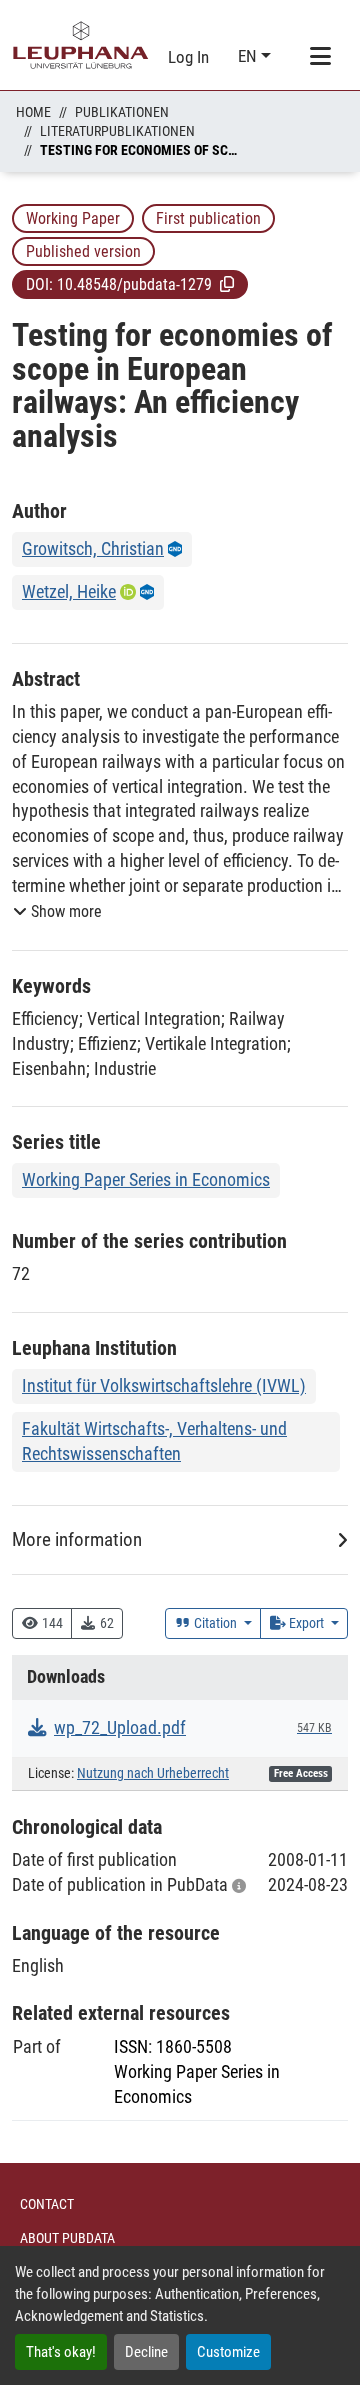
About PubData (67, 2238)
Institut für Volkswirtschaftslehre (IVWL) (164, 1385)
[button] (227, 284)
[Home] (81, 45)
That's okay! (61, 2352)
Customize (228, 2352)
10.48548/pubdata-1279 (134, 284)
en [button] (249, 56)
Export (306, 1623)
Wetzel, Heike (69, 591)
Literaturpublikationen (117, 131)
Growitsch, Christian (93, 548)
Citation (215, 1623)
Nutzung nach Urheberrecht (153, 1773)
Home (33, 112)
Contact (47, 2204)
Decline (146, 2352)
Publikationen (122, 112)
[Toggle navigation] (320, 57)
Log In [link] (188, 57)
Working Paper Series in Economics (146, 1179)
